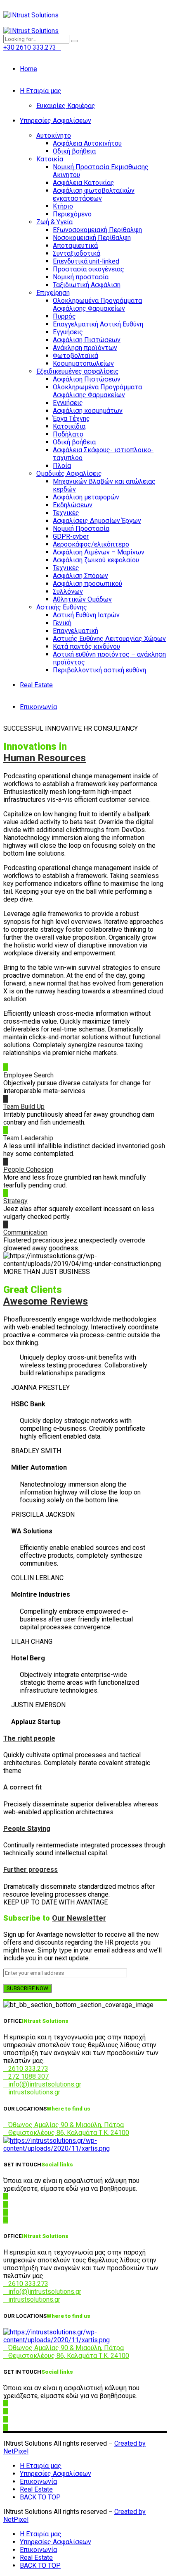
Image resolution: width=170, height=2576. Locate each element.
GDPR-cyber (71, 536)
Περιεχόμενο (72, 214)
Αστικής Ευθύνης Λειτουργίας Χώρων (109, 639)
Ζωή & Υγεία (54, 222)
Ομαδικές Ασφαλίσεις (69, 474)
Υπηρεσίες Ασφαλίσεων (55, 121)
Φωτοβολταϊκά (76, 356)
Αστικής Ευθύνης (62, 607)
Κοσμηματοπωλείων (83, 363)
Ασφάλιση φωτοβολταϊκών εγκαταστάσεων (94, 194)
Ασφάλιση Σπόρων (80, 576)
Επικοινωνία (38, 707)
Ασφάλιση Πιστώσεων (87, 340)
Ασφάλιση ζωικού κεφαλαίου (96, 560)
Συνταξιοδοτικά (77, 253)
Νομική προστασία (81, 277)
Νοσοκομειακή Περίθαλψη (92, 238)
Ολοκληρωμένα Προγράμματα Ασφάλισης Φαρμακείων (97, 305)
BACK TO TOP (40, 2497)
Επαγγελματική (76, 631)
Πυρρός (64, 316)
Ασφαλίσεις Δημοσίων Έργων (97, 521)
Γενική (62, 623)
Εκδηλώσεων (73, 505)
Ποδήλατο (68, 434)
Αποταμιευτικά (75, 246)
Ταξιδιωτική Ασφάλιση (87, 285)
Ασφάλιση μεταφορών (86, 497)
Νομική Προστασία (81, 529)
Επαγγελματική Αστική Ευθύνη (98, 324)
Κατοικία (50, 159)
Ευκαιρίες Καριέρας (66, 106)
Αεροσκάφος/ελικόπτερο (91, 544)
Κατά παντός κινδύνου (86, 646)
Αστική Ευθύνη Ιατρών (86, 615)
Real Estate (36, 685)
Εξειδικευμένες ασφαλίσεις (78, 371)
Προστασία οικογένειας (89, 269)
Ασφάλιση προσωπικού (87, 584)
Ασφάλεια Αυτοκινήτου (87, 143)
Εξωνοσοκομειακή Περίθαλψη (97, 230)
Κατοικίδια (69, 426)
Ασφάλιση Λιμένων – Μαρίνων (99, 552)
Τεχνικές (66, 513)
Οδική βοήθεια (74, 151)
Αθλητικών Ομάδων (82, 599)
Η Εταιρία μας (41, 91)
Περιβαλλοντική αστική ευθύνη (99, 670)
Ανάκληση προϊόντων (85, 348)
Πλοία (62, 466)
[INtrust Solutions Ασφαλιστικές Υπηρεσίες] (85, 2148)
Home (28, 69)
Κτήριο (63, 206)
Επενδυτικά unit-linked (86, 261)
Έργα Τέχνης (71, 419)
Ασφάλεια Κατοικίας (84, 183)
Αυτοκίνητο (54, 136)
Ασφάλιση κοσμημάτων (88, 411)
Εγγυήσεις (68, 332)
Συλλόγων (68, 591)
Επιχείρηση (53, 293)
